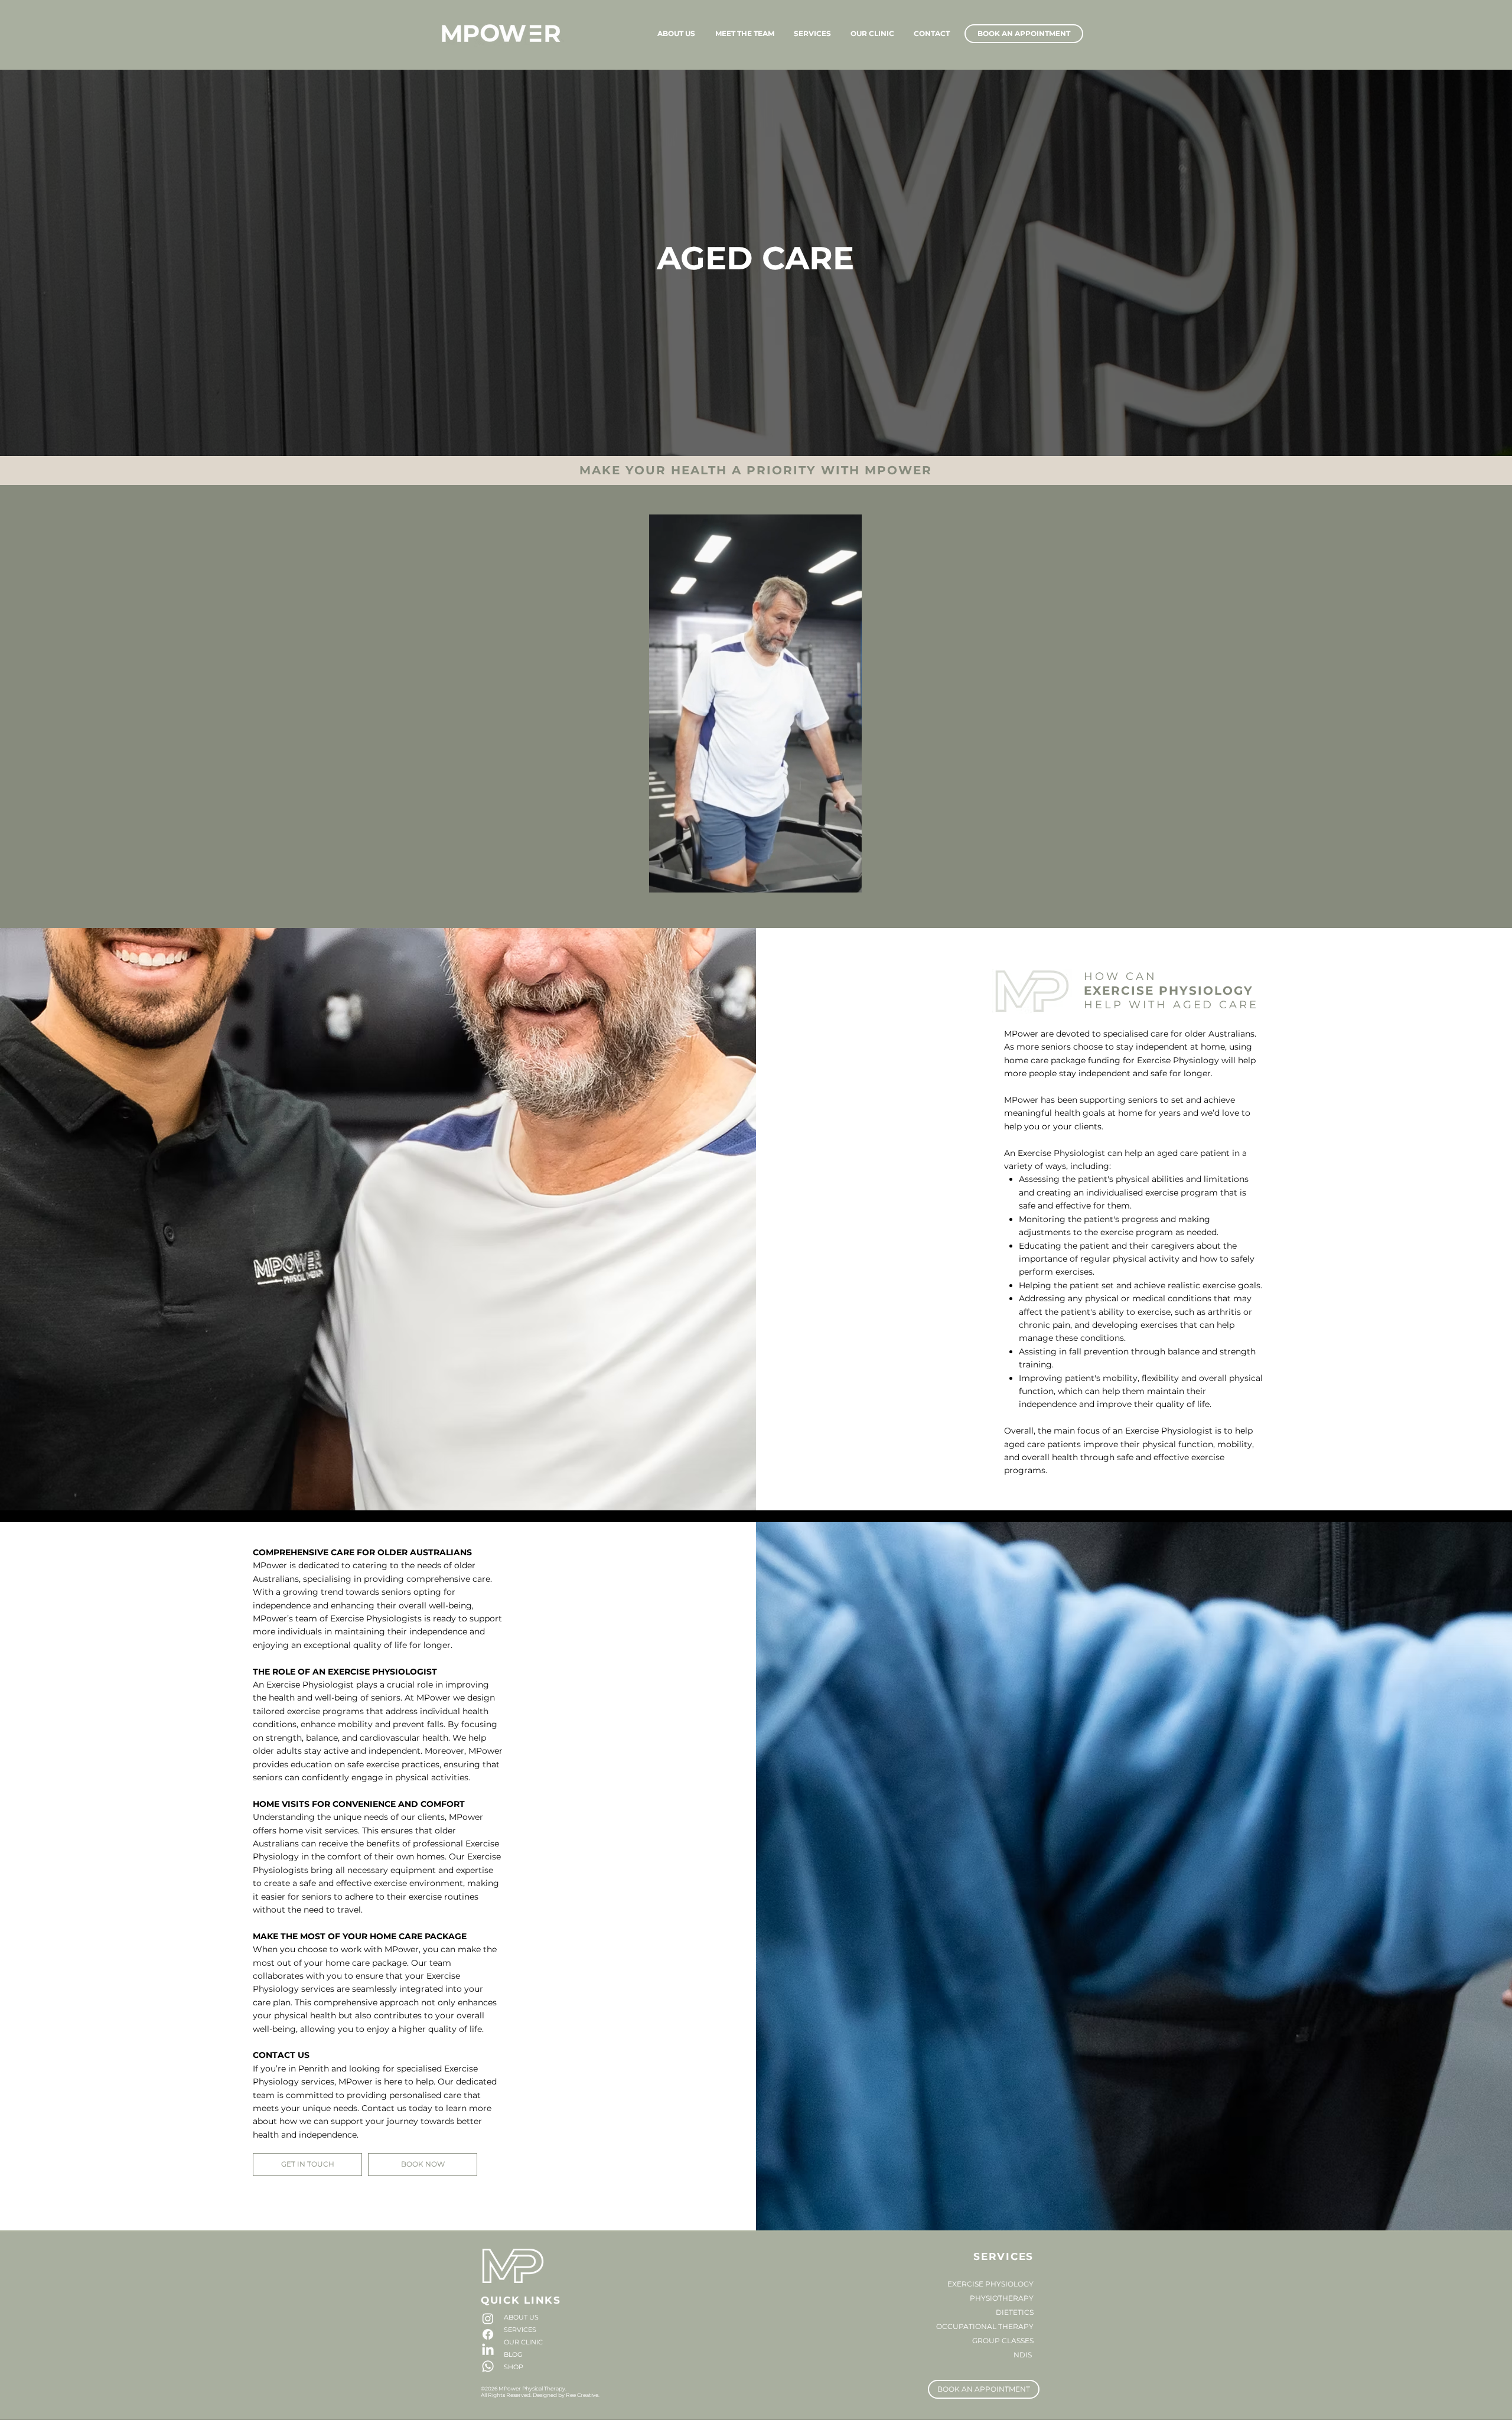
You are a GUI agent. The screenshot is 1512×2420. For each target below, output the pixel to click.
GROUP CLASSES (1003, 2341)
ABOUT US (521, 2317)
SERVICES (520, 2330)
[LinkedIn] (488, 2350)
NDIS (1024, 2355)
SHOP (514, 2367)
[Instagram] (488, 2318)
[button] (847, 880)
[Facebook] (488, 2334)
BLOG (513, 2354)
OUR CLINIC (523, 2342)
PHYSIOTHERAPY (1002, 2298)
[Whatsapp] (488, 2366)
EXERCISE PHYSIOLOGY (990, 2284)
